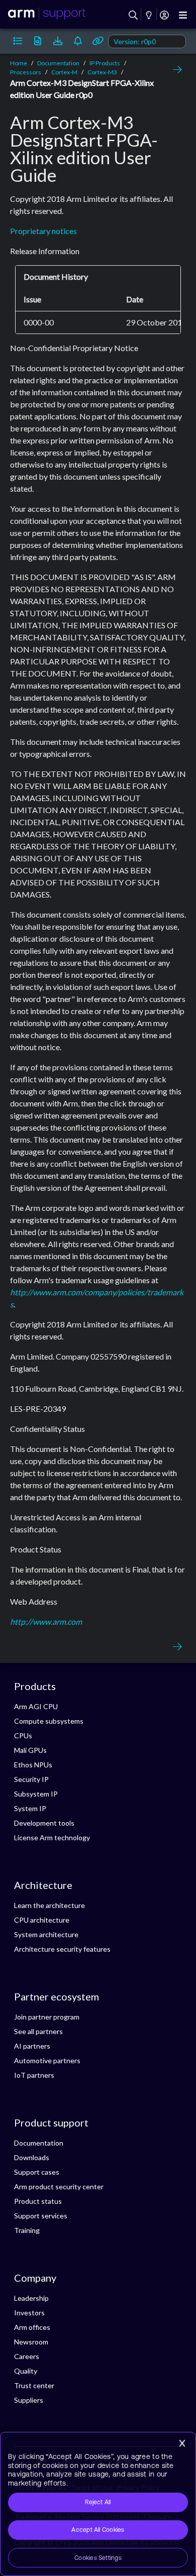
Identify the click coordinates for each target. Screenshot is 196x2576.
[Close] (182, 2443)
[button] (18, 41)
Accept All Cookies (98, 2530)
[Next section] (175, 70)
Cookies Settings (98, 2558)
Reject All (98, 2502)
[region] (98, 2504)
